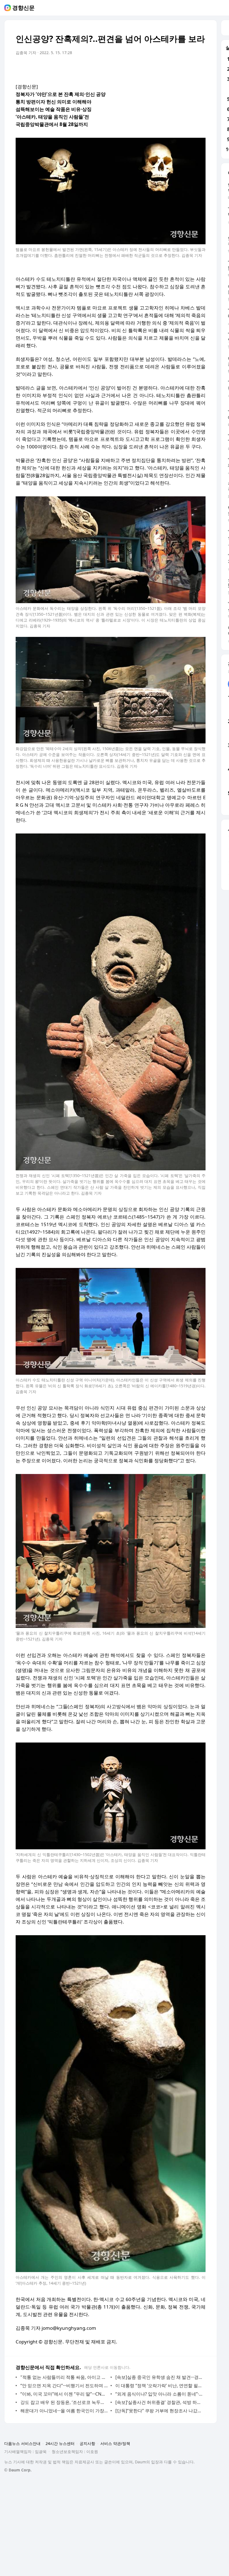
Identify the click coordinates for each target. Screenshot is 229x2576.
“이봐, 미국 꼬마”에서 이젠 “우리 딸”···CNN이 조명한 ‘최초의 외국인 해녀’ (64, 2394)
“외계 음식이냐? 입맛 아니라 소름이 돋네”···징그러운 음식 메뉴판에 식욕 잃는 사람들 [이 (159, 2394)
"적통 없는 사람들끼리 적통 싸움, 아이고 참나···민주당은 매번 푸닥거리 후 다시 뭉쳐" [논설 (64, 2377)
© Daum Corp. (18, 2470)
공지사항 (87, 2443)
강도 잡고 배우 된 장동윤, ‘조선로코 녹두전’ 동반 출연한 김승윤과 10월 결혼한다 (64, 2402)
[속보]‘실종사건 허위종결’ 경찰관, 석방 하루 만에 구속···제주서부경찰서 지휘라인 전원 (159, 2402)
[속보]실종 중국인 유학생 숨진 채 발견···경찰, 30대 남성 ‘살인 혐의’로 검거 (159, 2377)
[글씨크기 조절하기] (189, 68)
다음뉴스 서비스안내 (22, 2443)
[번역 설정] (178, 68)
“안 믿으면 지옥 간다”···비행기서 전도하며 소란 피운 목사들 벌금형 (64, 2386)
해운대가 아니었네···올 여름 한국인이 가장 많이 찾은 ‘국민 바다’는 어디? (64, 2411)
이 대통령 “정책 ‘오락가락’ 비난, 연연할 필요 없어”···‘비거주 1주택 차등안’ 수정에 (159, 2386)
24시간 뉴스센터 (60, 2443)
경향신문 (23, 8)
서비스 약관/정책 (115, 2443)
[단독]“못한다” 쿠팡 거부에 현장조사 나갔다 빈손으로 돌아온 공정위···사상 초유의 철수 (159, 2411)
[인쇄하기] (200, 68)
